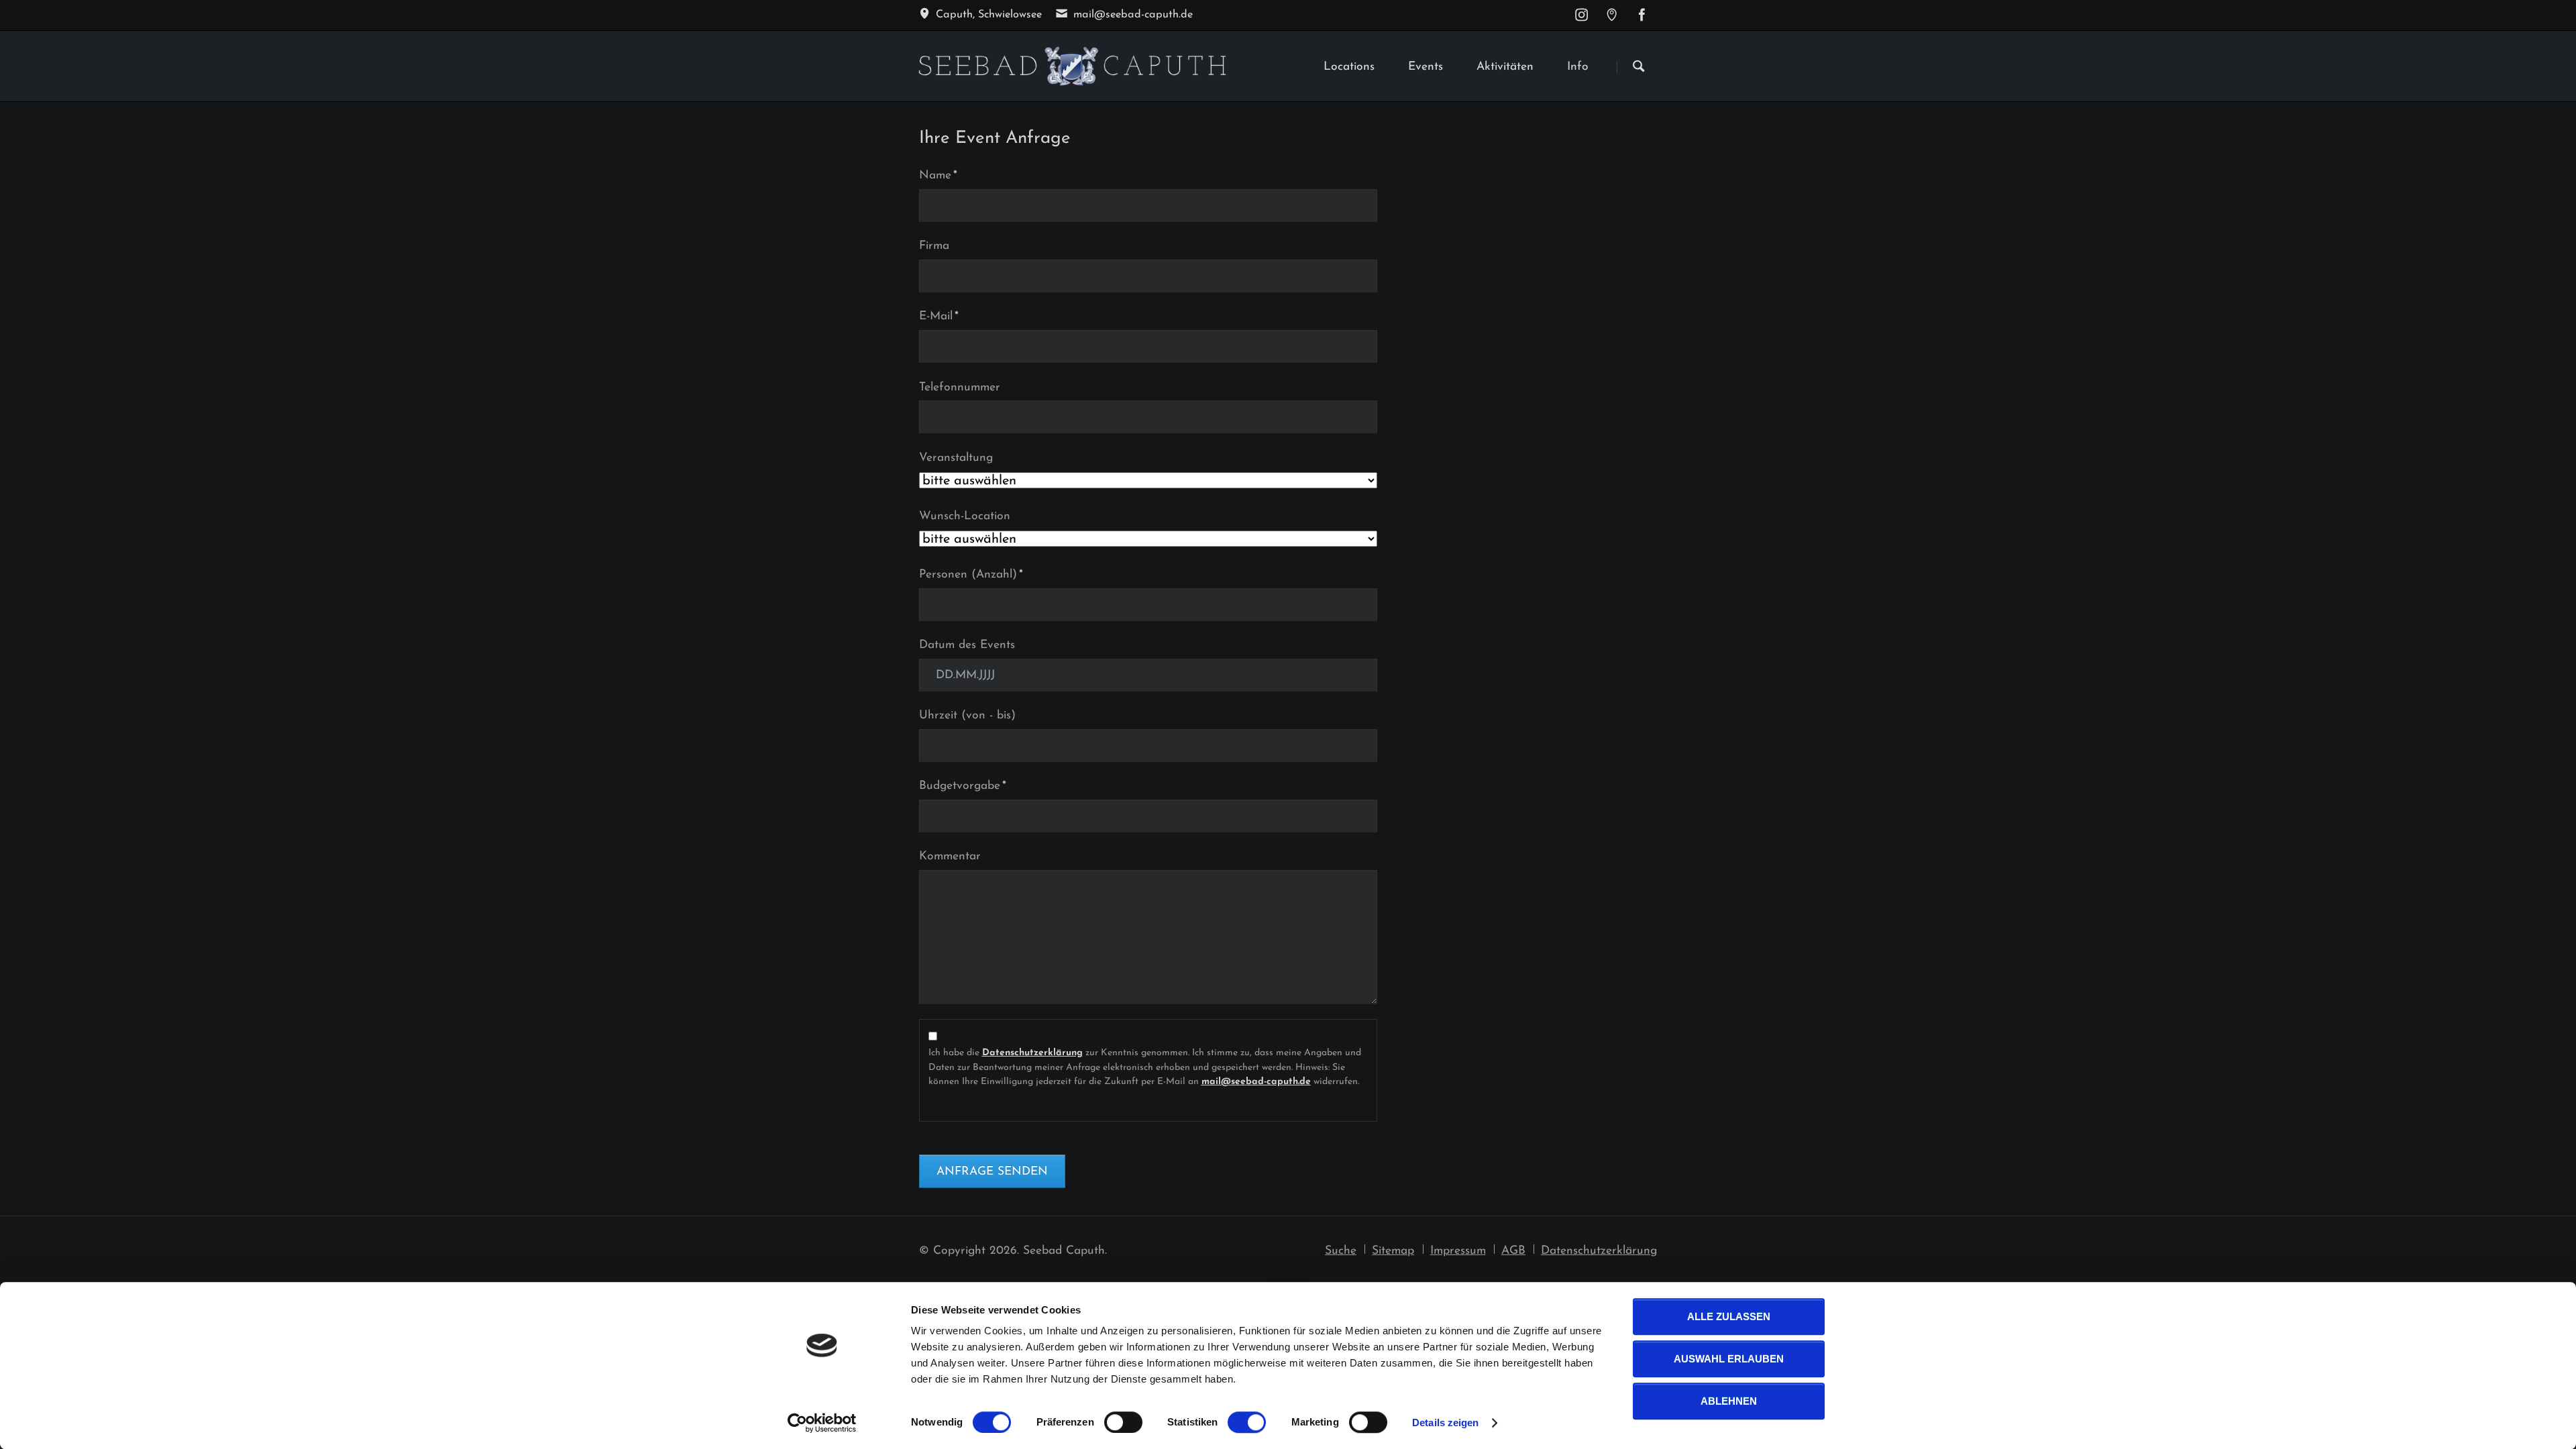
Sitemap (1393, 1251)
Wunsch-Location (965, 516)
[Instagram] (1581, 15)
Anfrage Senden (992, 1172)
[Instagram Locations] (1612, 15)
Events (1426, 67)
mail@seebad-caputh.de (1256, 1082)
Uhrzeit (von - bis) (967, 715)
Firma (934, 246)
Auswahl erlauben (1729, 1359)
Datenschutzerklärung (1032, 1053)
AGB (1513, 1251)
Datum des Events (967, 645)
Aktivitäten (1505, 67)
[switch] (1109, 1422)
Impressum (1458, 1251)
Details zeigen (1445, 1423)
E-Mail (945, 316)
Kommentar (950, 856)
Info (1578, 67)
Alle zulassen (1729, 1317)
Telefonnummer (960, 387)
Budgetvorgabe (963, 786)
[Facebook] (1642, 15)
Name (945, 175)
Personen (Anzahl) (971, 574)
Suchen (1639, 67)
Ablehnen (1729, 1401)
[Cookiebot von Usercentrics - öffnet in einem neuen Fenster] (822, 1423)
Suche (1341, 1251)
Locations (1349, 67)
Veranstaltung (956, 458)
